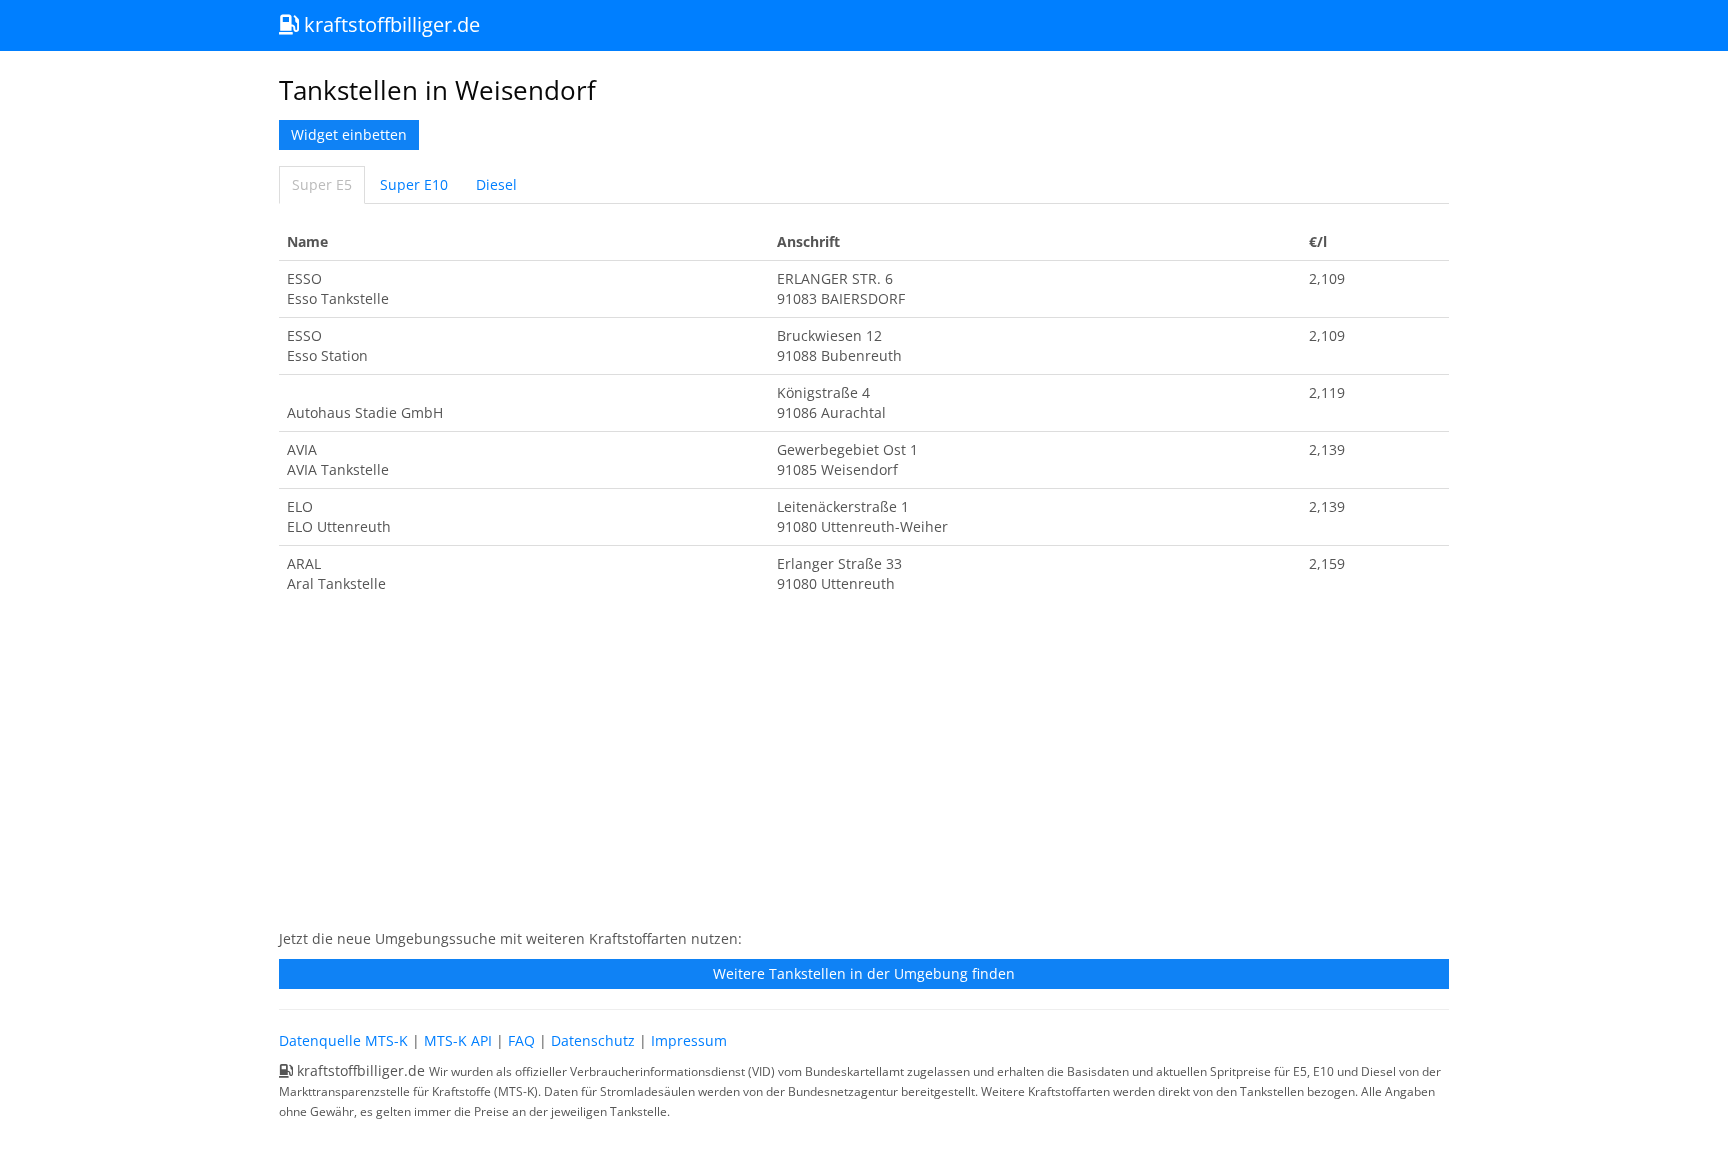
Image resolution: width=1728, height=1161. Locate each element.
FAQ (521, 1040)
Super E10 (414, 184)
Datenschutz (593, 1040)
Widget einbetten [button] (349, 134)
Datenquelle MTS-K (343, 1040)
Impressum (689, 1040)
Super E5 (322, 184)
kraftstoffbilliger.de (389, 24)
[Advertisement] (864, 772)
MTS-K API (458, 1040)
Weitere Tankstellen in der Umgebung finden (864, 973)
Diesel (496, 184)
